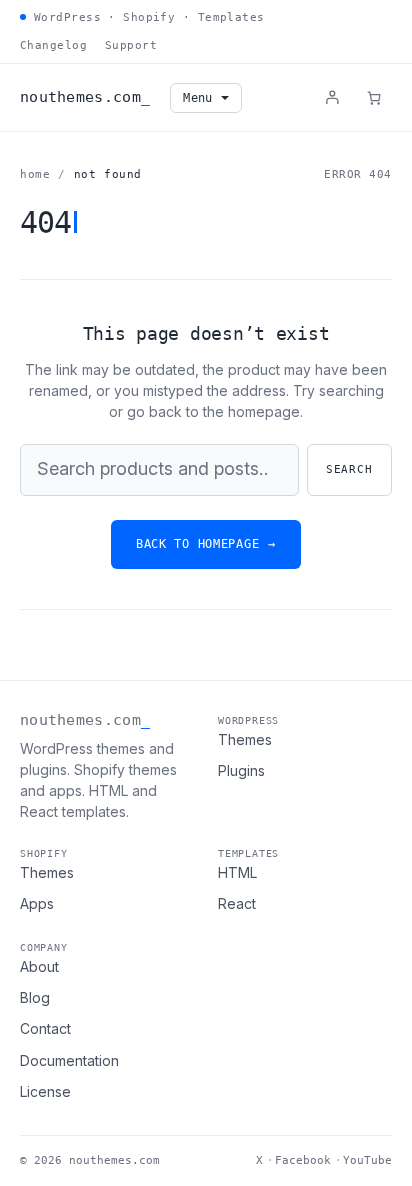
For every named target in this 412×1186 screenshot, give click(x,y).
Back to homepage (206, 544)
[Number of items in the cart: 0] (374, 98)
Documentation (69, 1060)
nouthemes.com (80, 97)
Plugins (241, 770)
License (45, 1091)
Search (349, 469)
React (237, 903)
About (39, 966)
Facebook (303, 1160)
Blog (35, 997)
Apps (37, 903)
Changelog (53, 45)
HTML (237, 872)
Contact (45, 1028)
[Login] (332, 97)
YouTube (367, 1160)
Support (131, 45)
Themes (245, 739)
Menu (197, 98)
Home (35, 174)
